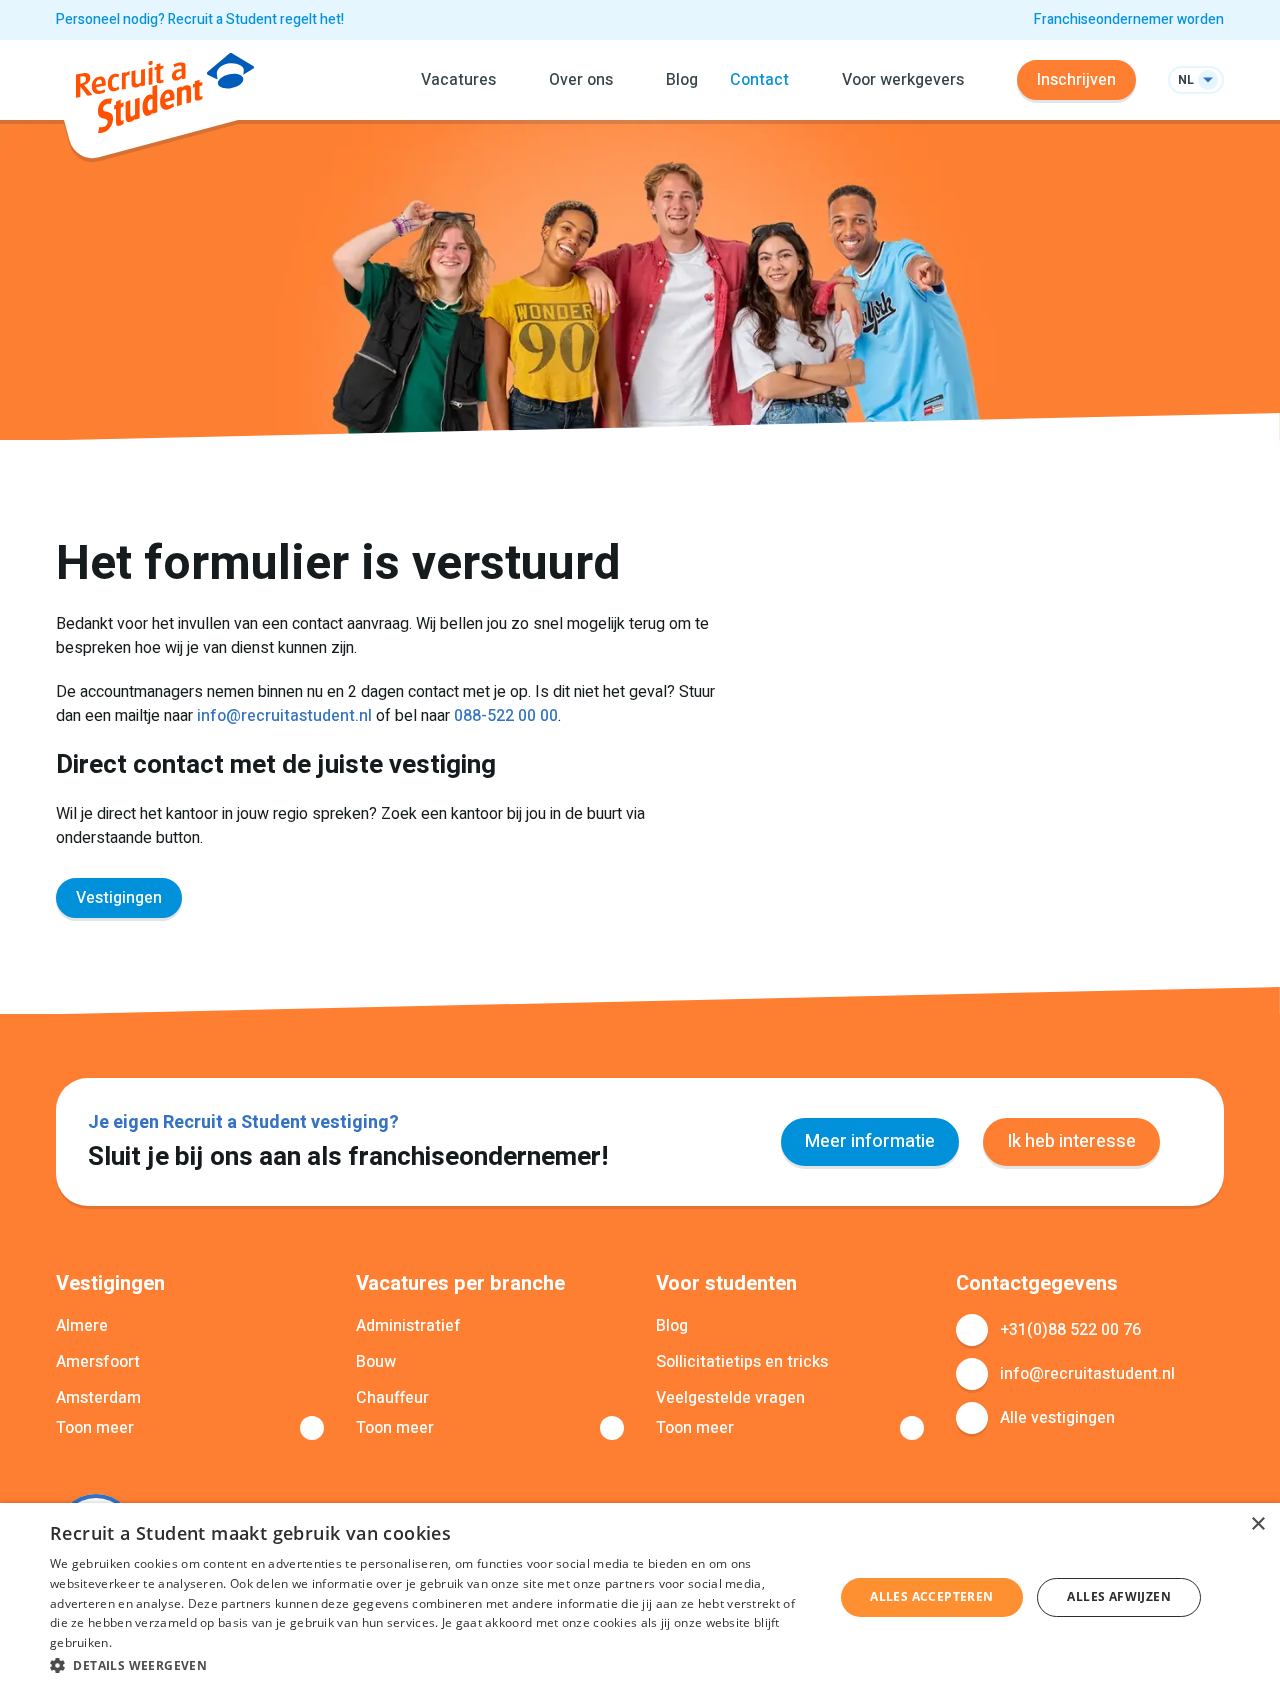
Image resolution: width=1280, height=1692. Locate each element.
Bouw (376, 1362)
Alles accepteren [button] (931, 1596)
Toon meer (95, 1428)
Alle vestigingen (1057, 1418)
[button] (430, 1665)
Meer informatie (870, 1141)
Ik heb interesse (1071, 1141)
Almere (82, 1326)
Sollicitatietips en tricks (742, 1362)
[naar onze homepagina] (165, 96)
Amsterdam (98, 1398)
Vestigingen (119, 898)
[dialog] (640, 1597)
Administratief (408, 1326)
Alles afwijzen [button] (1119, 1596)
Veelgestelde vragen (730, 1398)
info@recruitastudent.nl (284, 716)
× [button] (1257, 1524)
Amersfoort (98, 1362)
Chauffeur (392, 1398)
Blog (682, 80)
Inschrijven (1076, 80)
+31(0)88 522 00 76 (1070, 1330)
